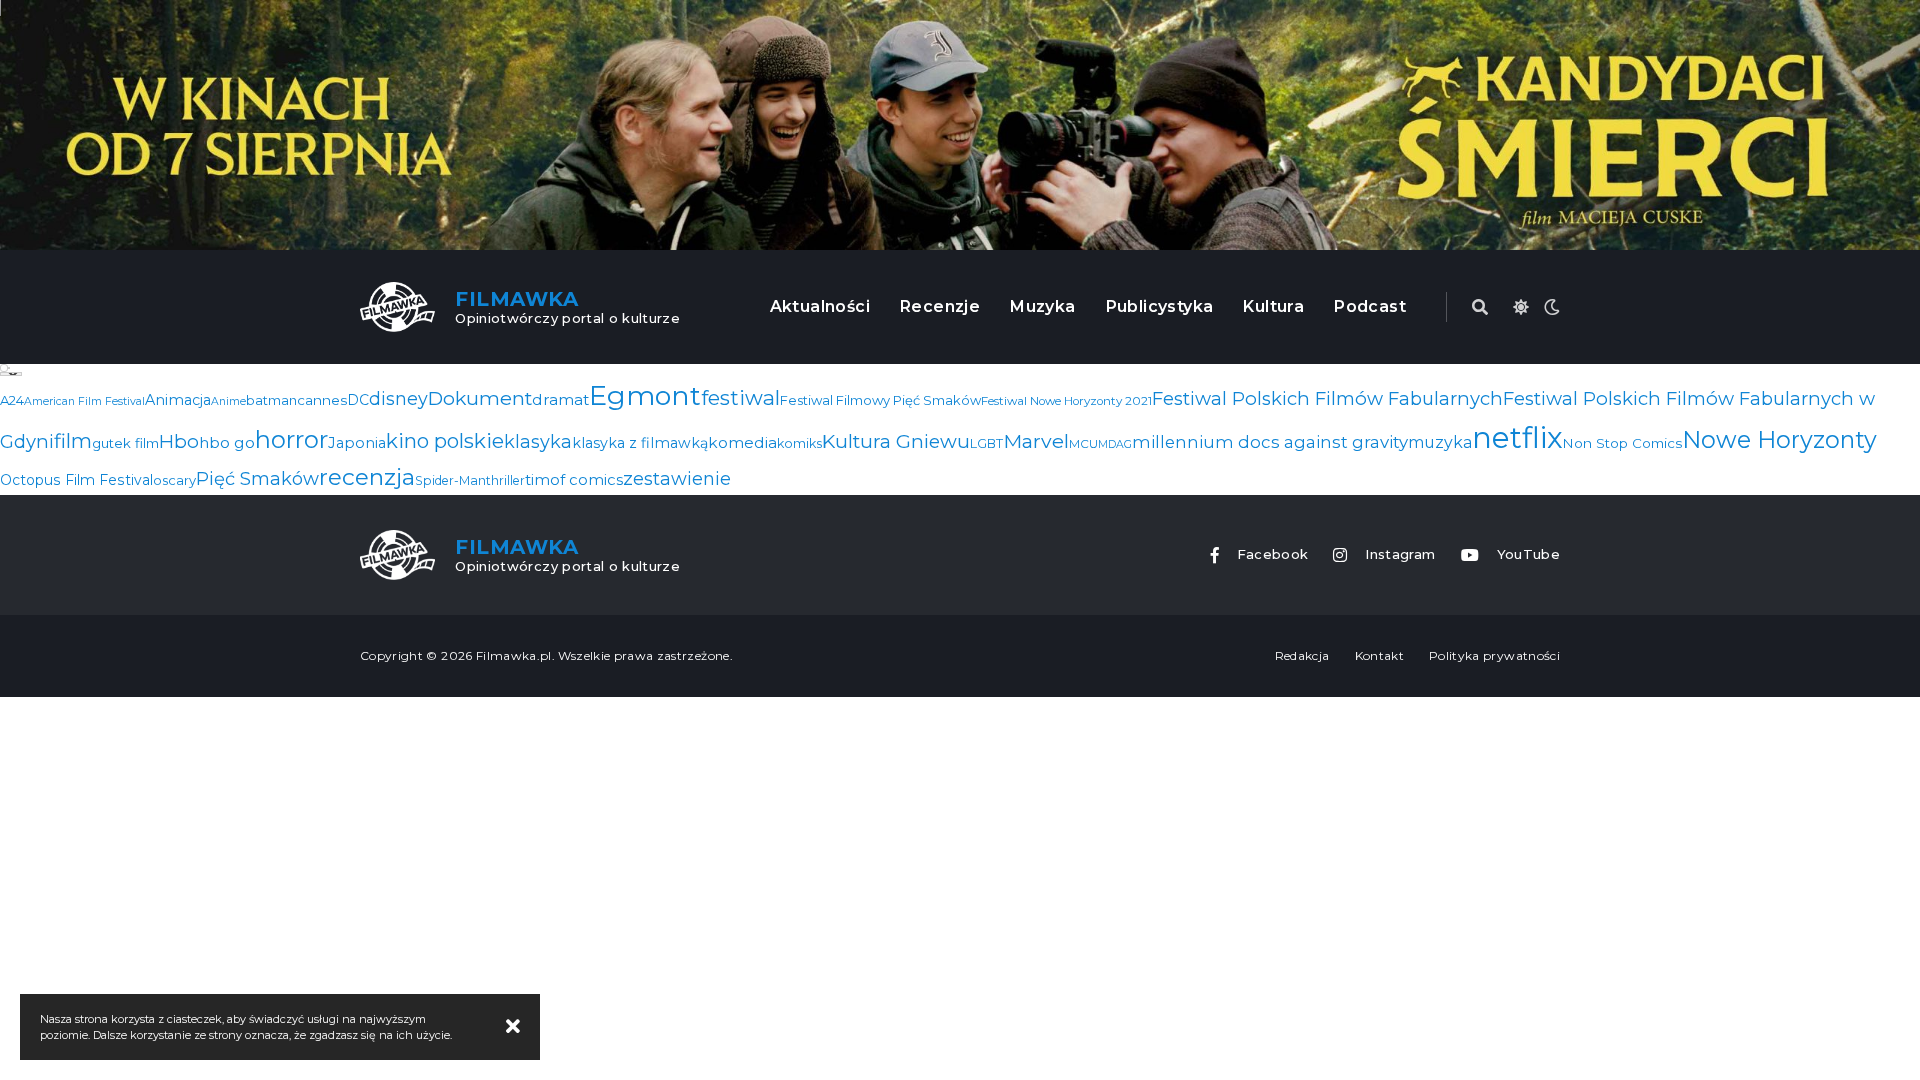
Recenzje (940, 306)
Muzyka (1042, 306)
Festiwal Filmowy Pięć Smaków (880, 400)
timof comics (574, 480)
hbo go (227, 442)
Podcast (1370, 306)
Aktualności (820, 306)
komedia (742, 442)
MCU (1083, 444)
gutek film (125, 443)
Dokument (480, 398)
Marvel (1036, 441)
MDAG (1115, 444)
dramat (560, 399)
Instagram (1400, 554)
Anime (228, 401)
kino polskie (445, 440)
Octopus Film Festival (76, 480)
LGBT (986, 443)
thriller (505, 480)
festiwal (740, 397)
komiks (799, 443)
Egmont (645, 395)
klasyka (538, 442)
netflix (1517, 437)
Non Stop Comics (1622, 443)
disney (398, 398)
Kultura (1273, 306)
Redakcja (1302, 655)
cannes (322, 400)
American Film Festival (84, 401)
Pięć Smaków (257, 478)
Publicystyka (1160, 306)
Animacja (178, 400)
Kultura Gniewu (896, 441)
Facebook (1273, 554)
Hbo (179, 441)
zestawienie (677, 479)
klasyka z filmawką (640, 443)
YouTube (1528, 554)
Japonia (357, 443)
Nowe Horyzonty (1779, 439)
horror (291, 439)
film (73, 441)
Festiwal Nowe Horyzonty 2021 (1066, 401)
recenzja (367, 477)
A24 (12, 400)
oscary (174, 480)
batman (271, 400)
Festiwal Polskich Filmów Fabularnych (1327, 398)
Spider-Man (450, 480)
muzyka (1440, 442)
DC (358, 400)
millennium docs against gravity (1270, 442)
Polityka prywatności (1494, 655)
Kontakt (1379, 655)
